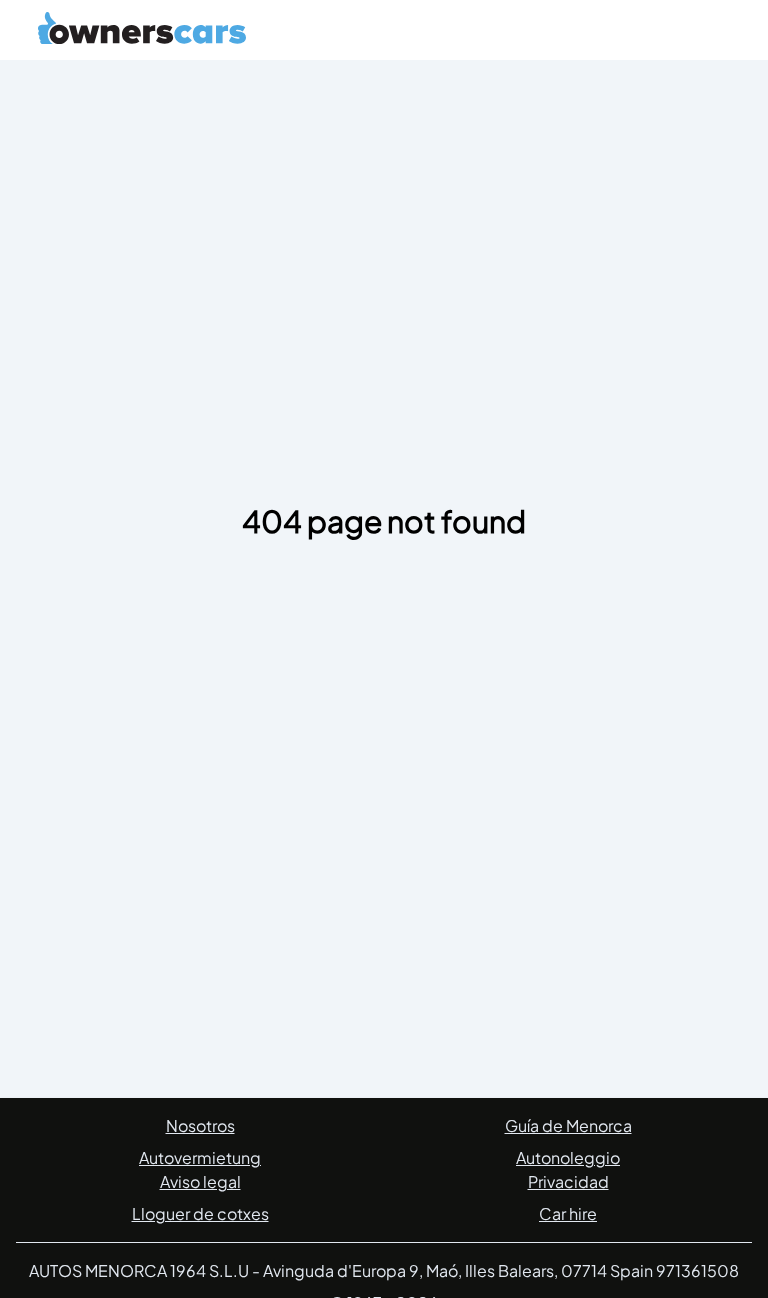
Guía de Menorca (568, 1125)
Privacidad (568, 1181)
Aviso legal (200, 1181)
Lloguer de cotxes (200, 1213)
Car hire (568, 1213)
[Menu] (712, 34)
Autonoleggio (568, 1157)
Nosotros (200, 1125)
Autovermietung (200, 1157)
